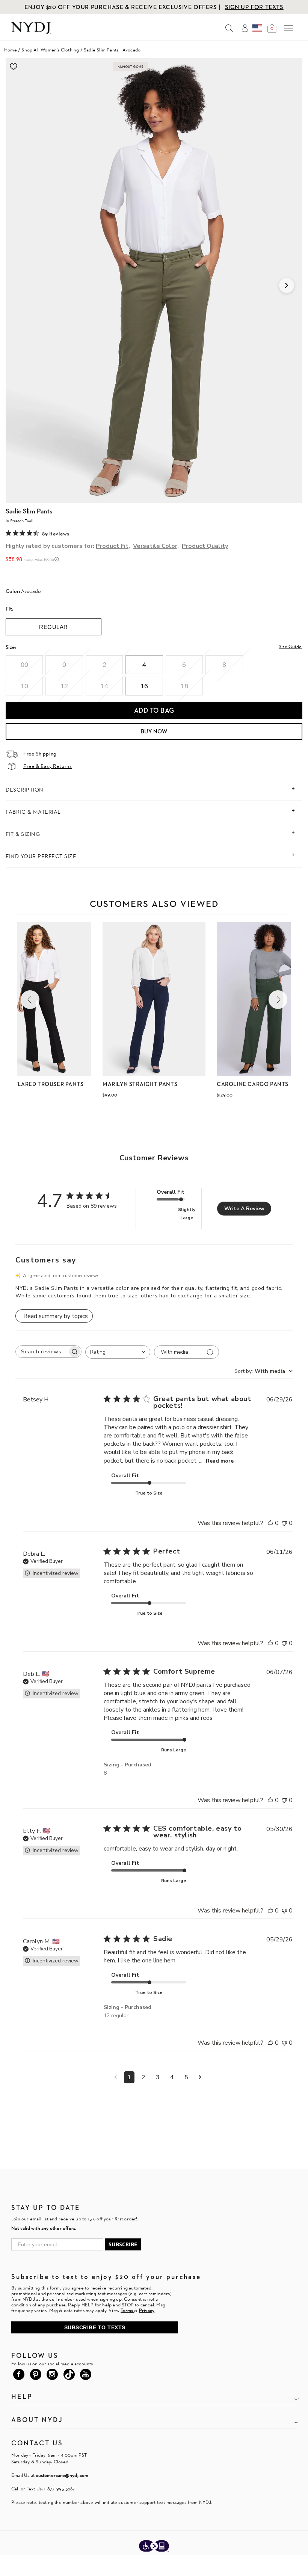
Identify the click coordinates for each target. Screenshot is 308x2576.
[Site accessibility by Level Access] (154, 2547)
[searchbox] (42, 1352)
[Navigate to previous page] (115, 2077)
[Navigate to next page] (200, 2077)
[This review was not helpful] (284, 1523)
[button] (30, 1000)
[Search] (229, 28)
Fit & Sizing (23, 834)
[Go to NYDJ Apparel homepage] (31, 32)
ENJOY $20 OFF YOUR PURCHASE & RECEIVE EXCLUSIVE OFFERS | (123, 7)
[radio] (24, 665)
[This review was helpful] (270, 1523)
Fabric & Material (33, 812)
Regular (54, 627)
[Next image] (287, 285)
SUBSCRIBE (123, 2244)
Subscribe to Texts (95, 2327)
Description (25, 790)
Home (11, 50)
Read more (220, 1461)
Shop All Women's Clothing (50, 50)
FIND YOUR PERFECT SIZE (41, 856)
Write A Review (244, 1209)
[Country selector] (257, 28)
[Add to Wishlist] (14, 66)
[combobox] (118, 1352)
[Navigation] (288, 28)
